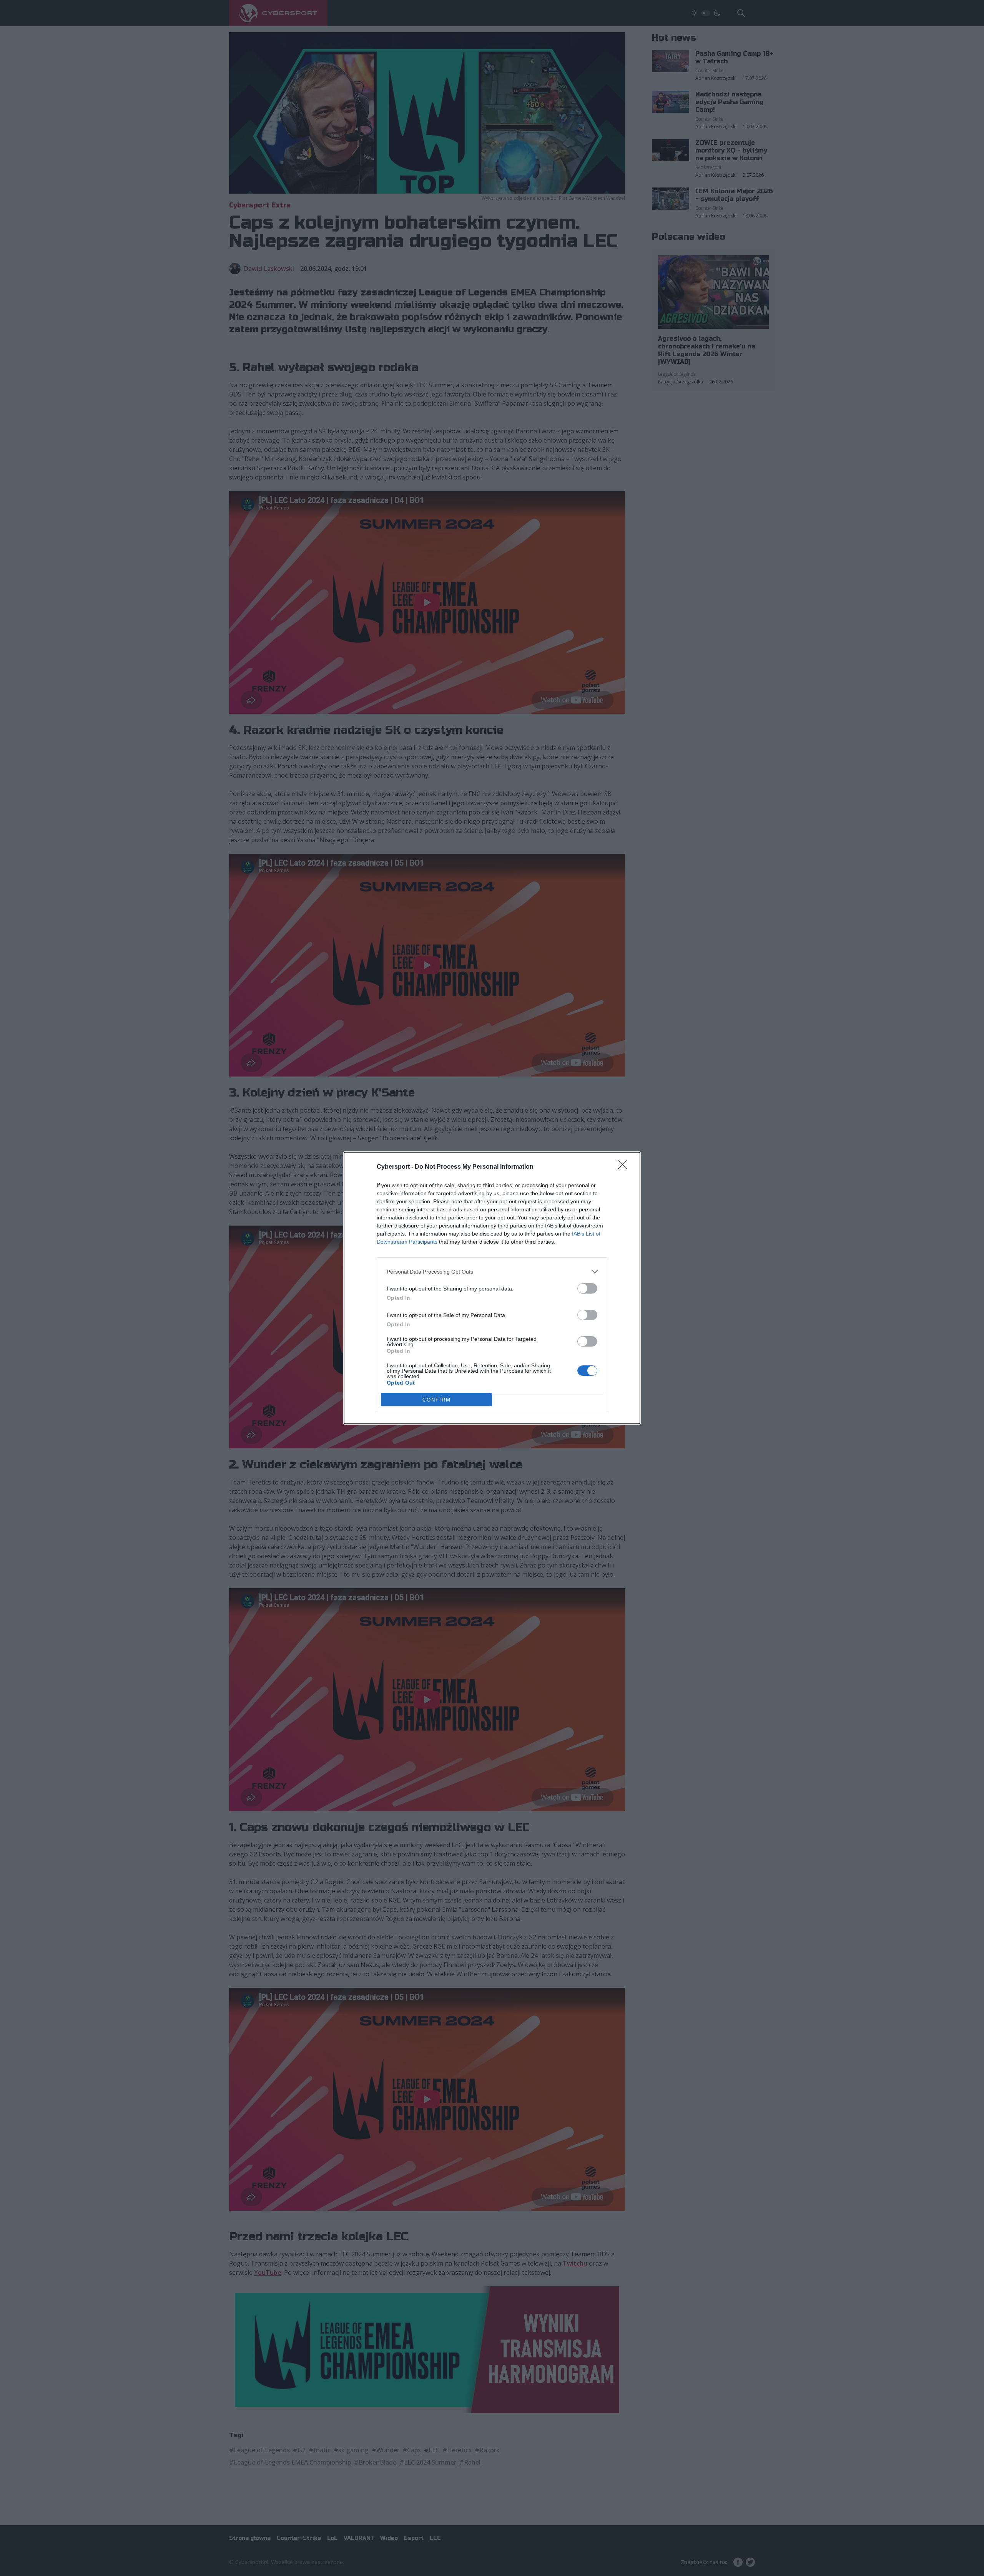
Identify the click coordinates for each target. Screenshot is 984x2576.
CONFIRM (437, 1400)
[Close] (625, 1167)
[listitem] (492, 1271)
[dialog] (492, 1288)
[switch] (587, 1288)
